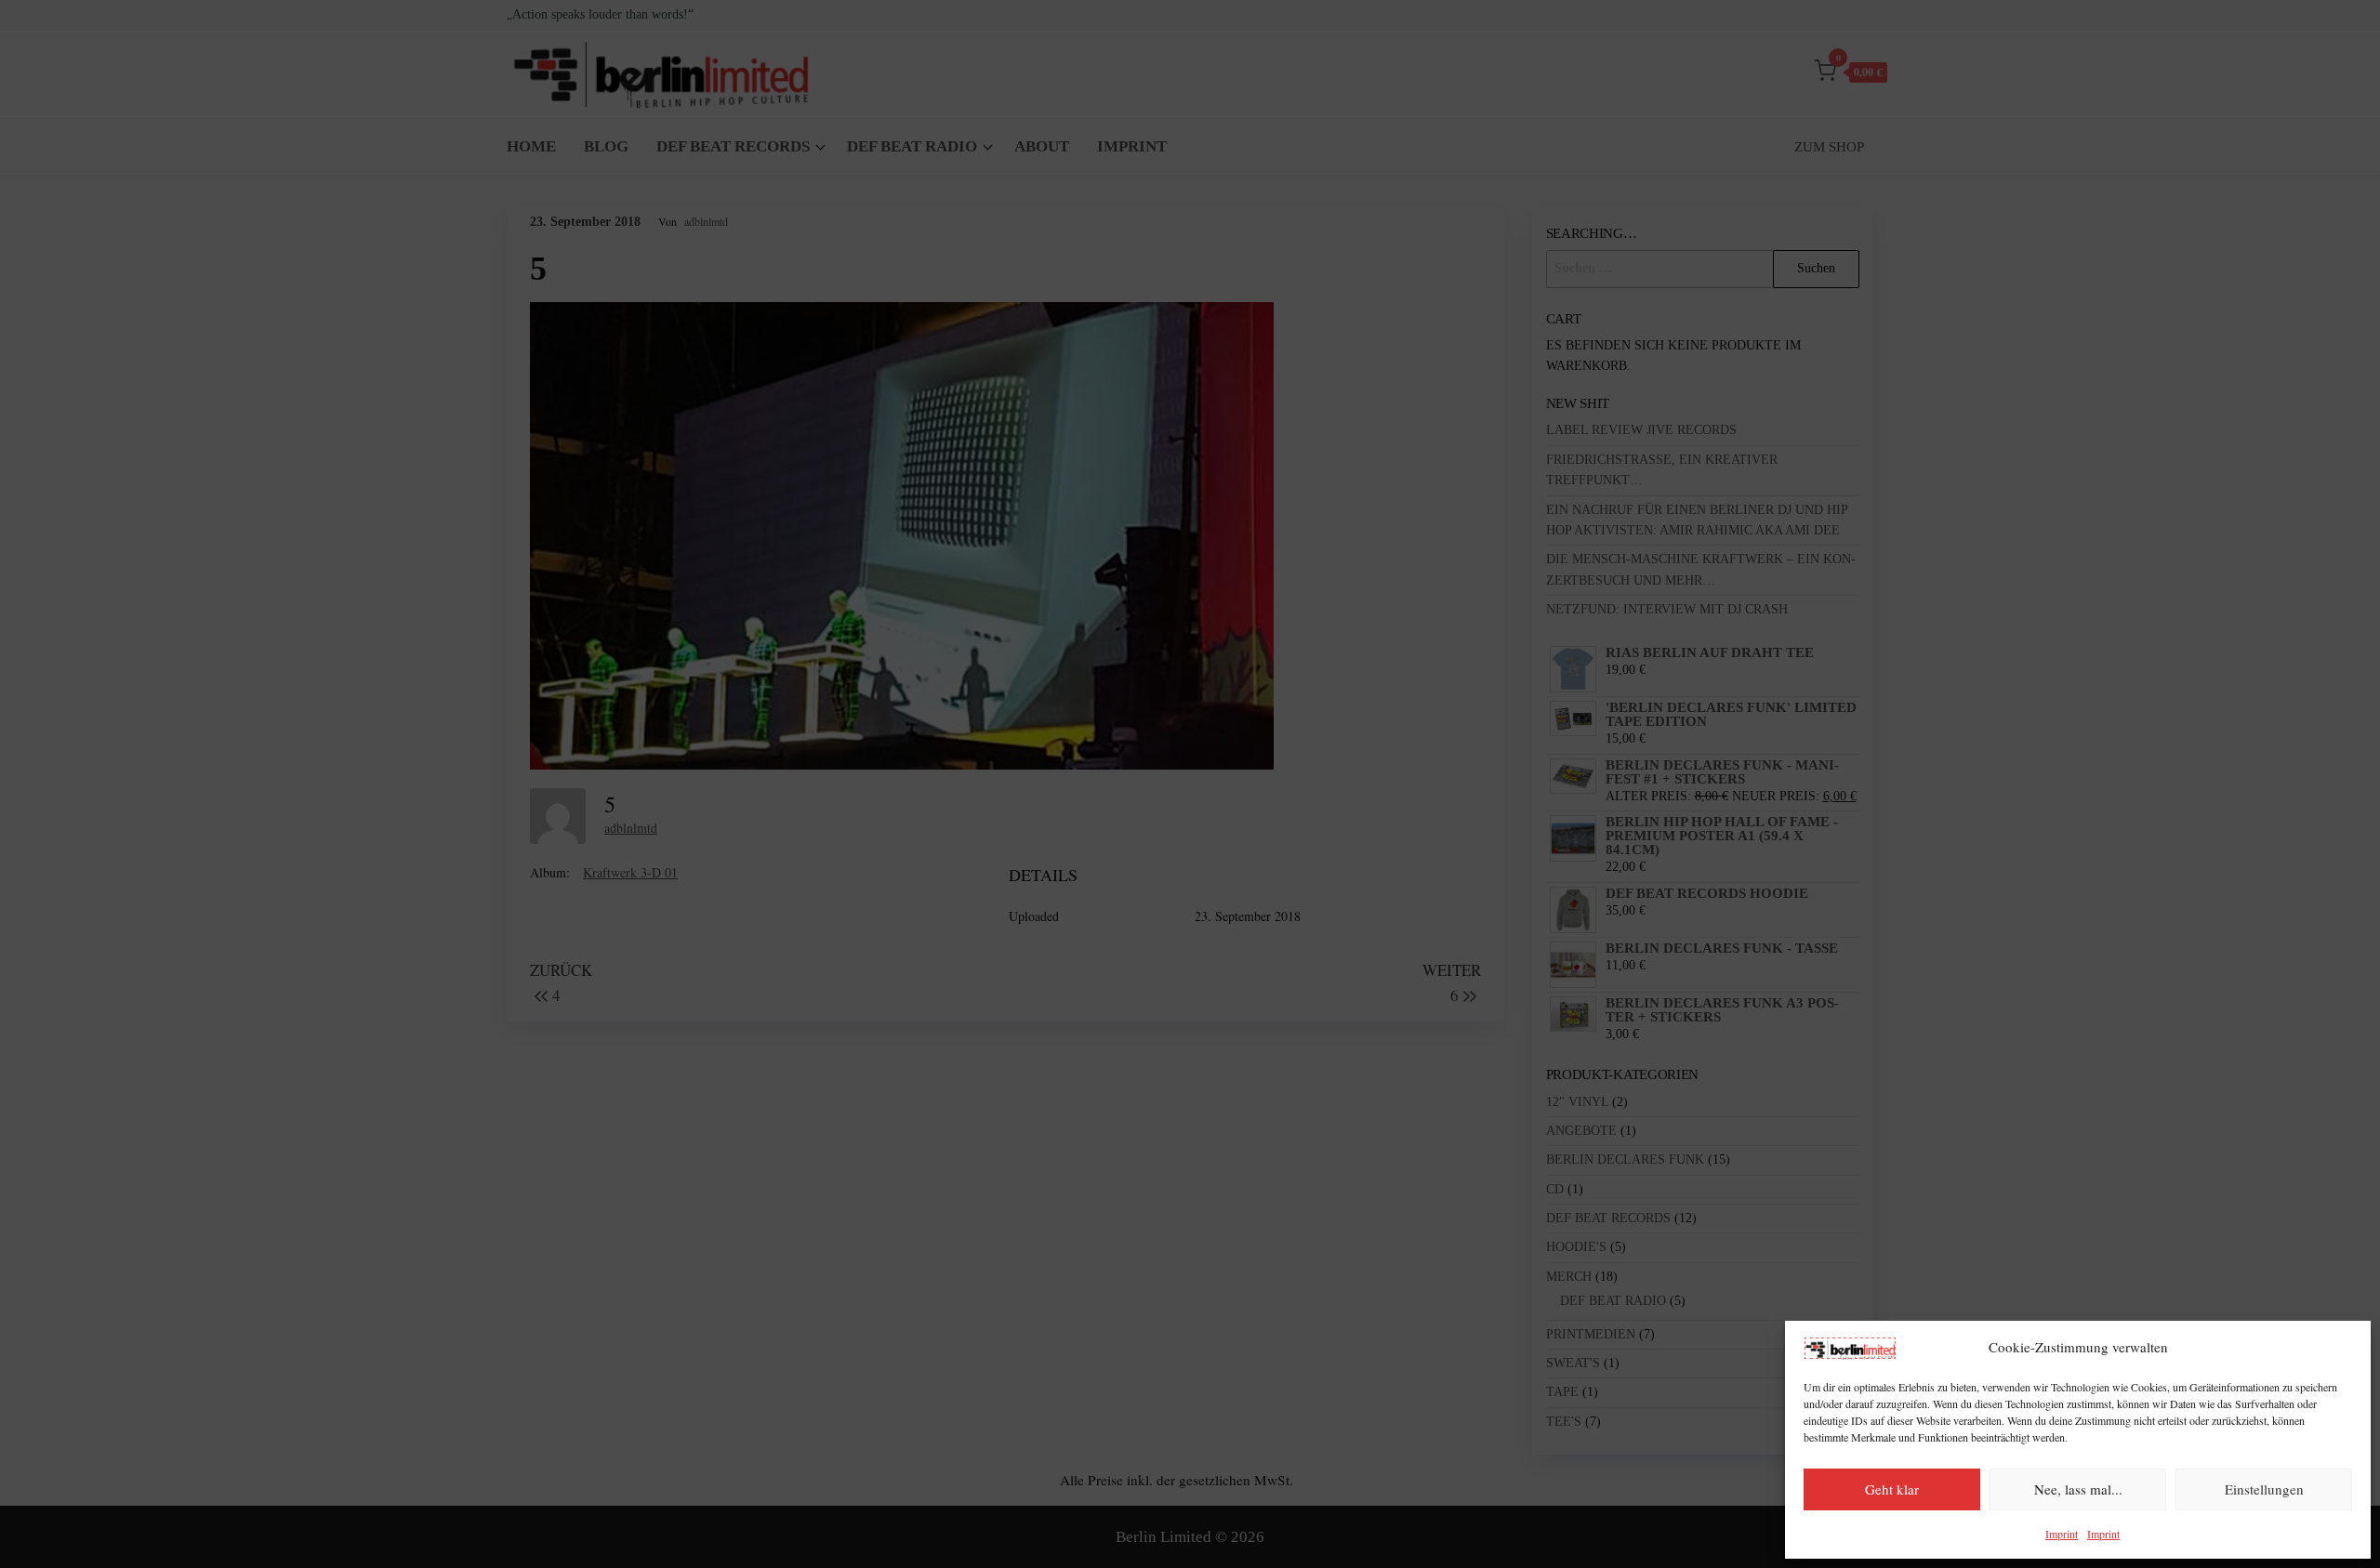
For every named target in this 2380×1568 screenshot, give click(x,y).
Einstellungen (2264, 1489)
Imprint (2062, 1534)
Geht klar (1892, 1489)
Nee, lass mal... (2078, 1489)
